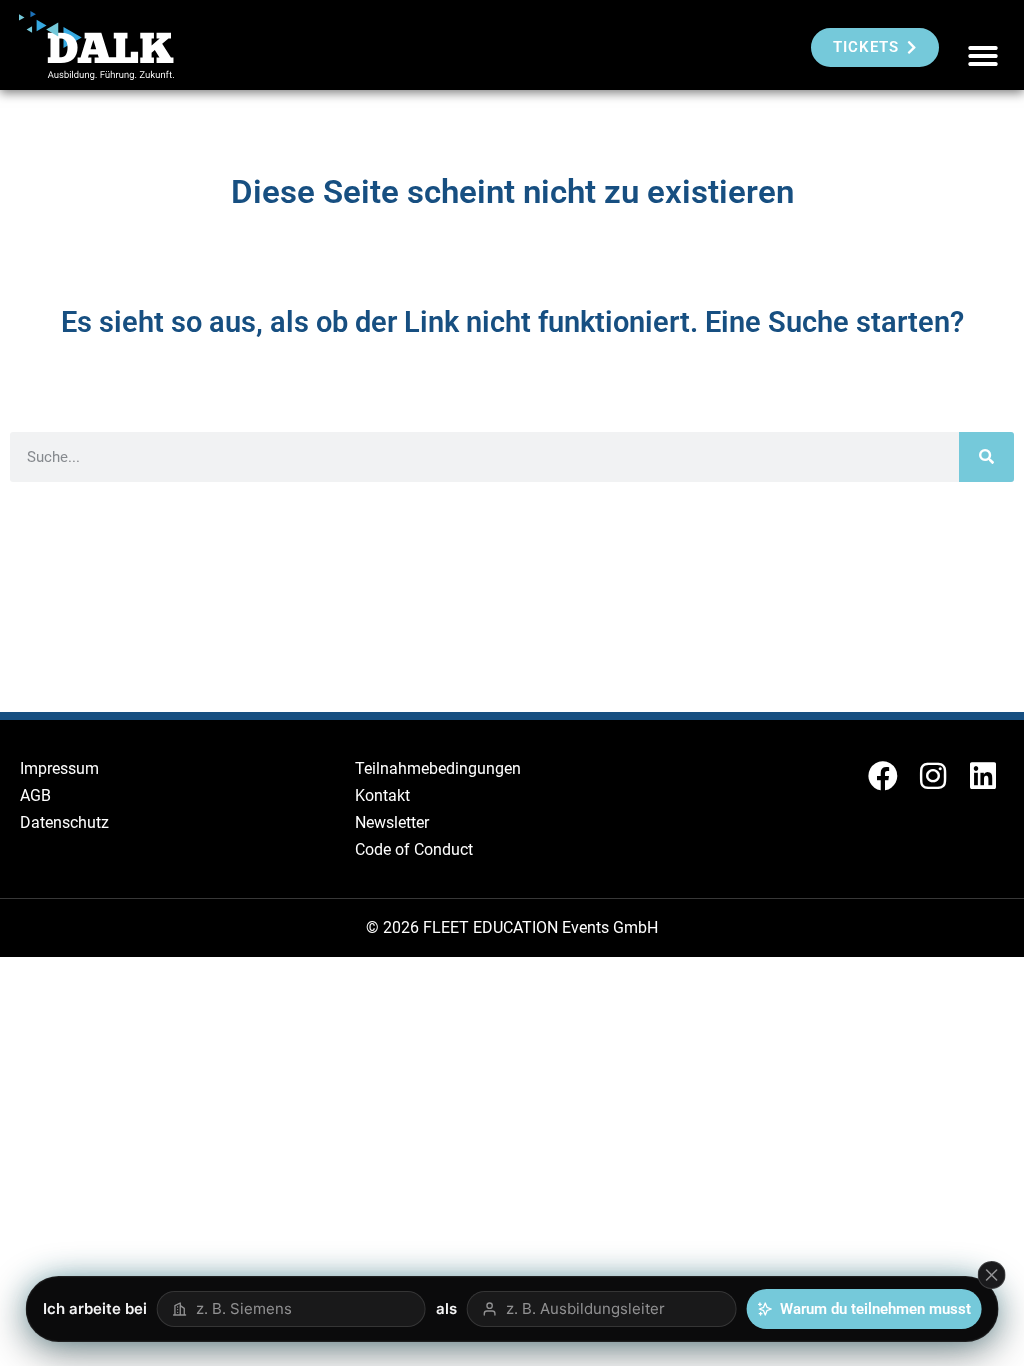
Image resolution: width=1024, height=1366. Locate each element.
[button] (983, 56)
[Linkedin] (983, 776)
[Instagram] (933, 776)
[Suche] (986, 457)
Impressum (59, 768)
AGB (35, 795)
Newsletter (392, 822)
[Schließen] (991, 1275)
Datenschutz (64, 822)
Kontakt (382, 795)
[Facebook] (883, 776)
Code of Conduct (414, 849)
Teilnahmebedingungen (438, 768)
